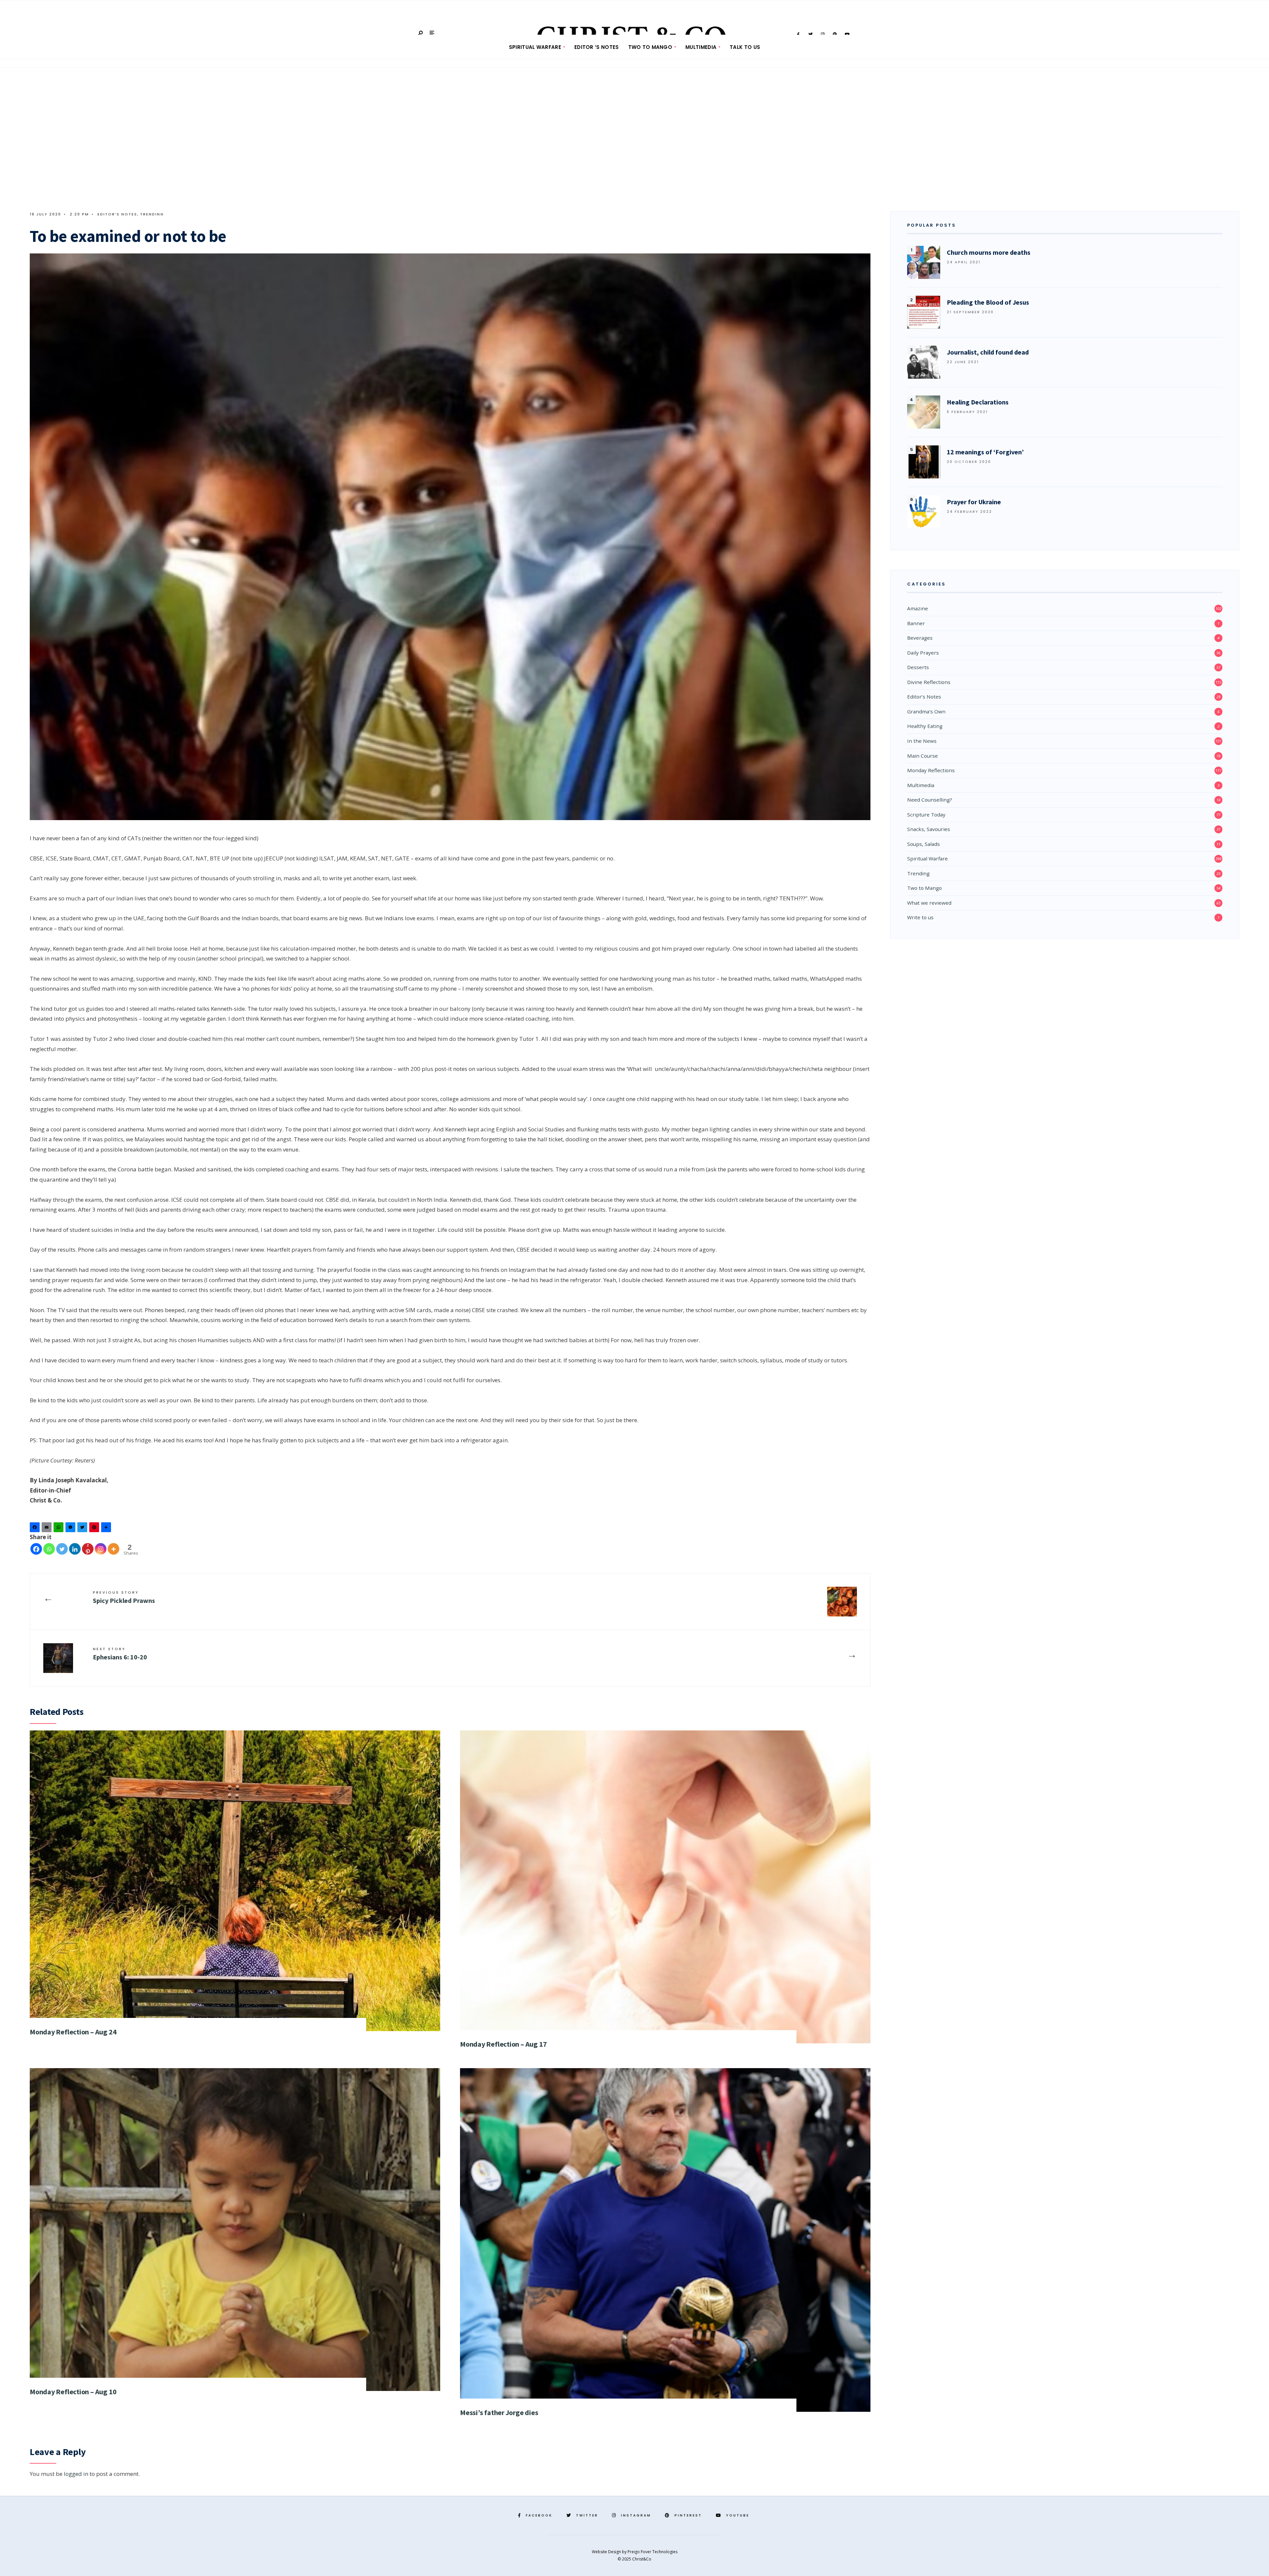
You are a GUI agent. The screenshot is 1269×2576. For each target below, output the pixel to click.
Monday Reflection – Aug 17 (503, 2044)
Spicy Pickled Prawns (124, 1597)
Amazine (918, 608)
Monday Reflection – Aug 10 (73, 2392)
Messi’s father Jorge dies (499, 2412)
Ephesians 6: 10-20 (120, 1654)
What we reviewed (929, 903)
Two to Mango (650, 47)
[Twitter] (83, 1529)
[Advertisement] (634, 142)
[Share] (107, 1529)
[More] (114, 1549)
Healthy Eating (925, 726)
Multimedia (701, 47)
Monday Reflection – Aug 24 (73, 2032)
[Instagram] (101, 1549)
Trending (152, 214)
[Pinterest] (95, 1529)
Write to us (920, 917)
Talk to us (745, 47)
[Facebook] (36, 1529)
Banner (916, 623)
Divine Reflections (929, 682)
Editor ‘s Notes (597, 47)
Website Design (607, 2552)
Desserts (918, 667)
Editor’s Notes (117, 214)
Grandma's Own (926, 711)
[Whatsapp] (49, 1549)
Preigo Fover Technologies (653, 2552)
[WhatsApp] (59, 1529)
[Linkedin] (75, 1549)
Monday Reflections (931, 770)
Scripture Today (926, 814)
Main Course (923, 756)
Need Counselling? (930, 800)
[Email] (48, 1529)
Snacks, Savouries (929, 829)
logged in (76, 2474)
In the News (922, 741)
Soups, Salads (923, 844)
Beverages (920, 638)
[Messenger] (71, 1529)
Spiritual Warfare (535, 47)
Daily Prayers (923, 653)
